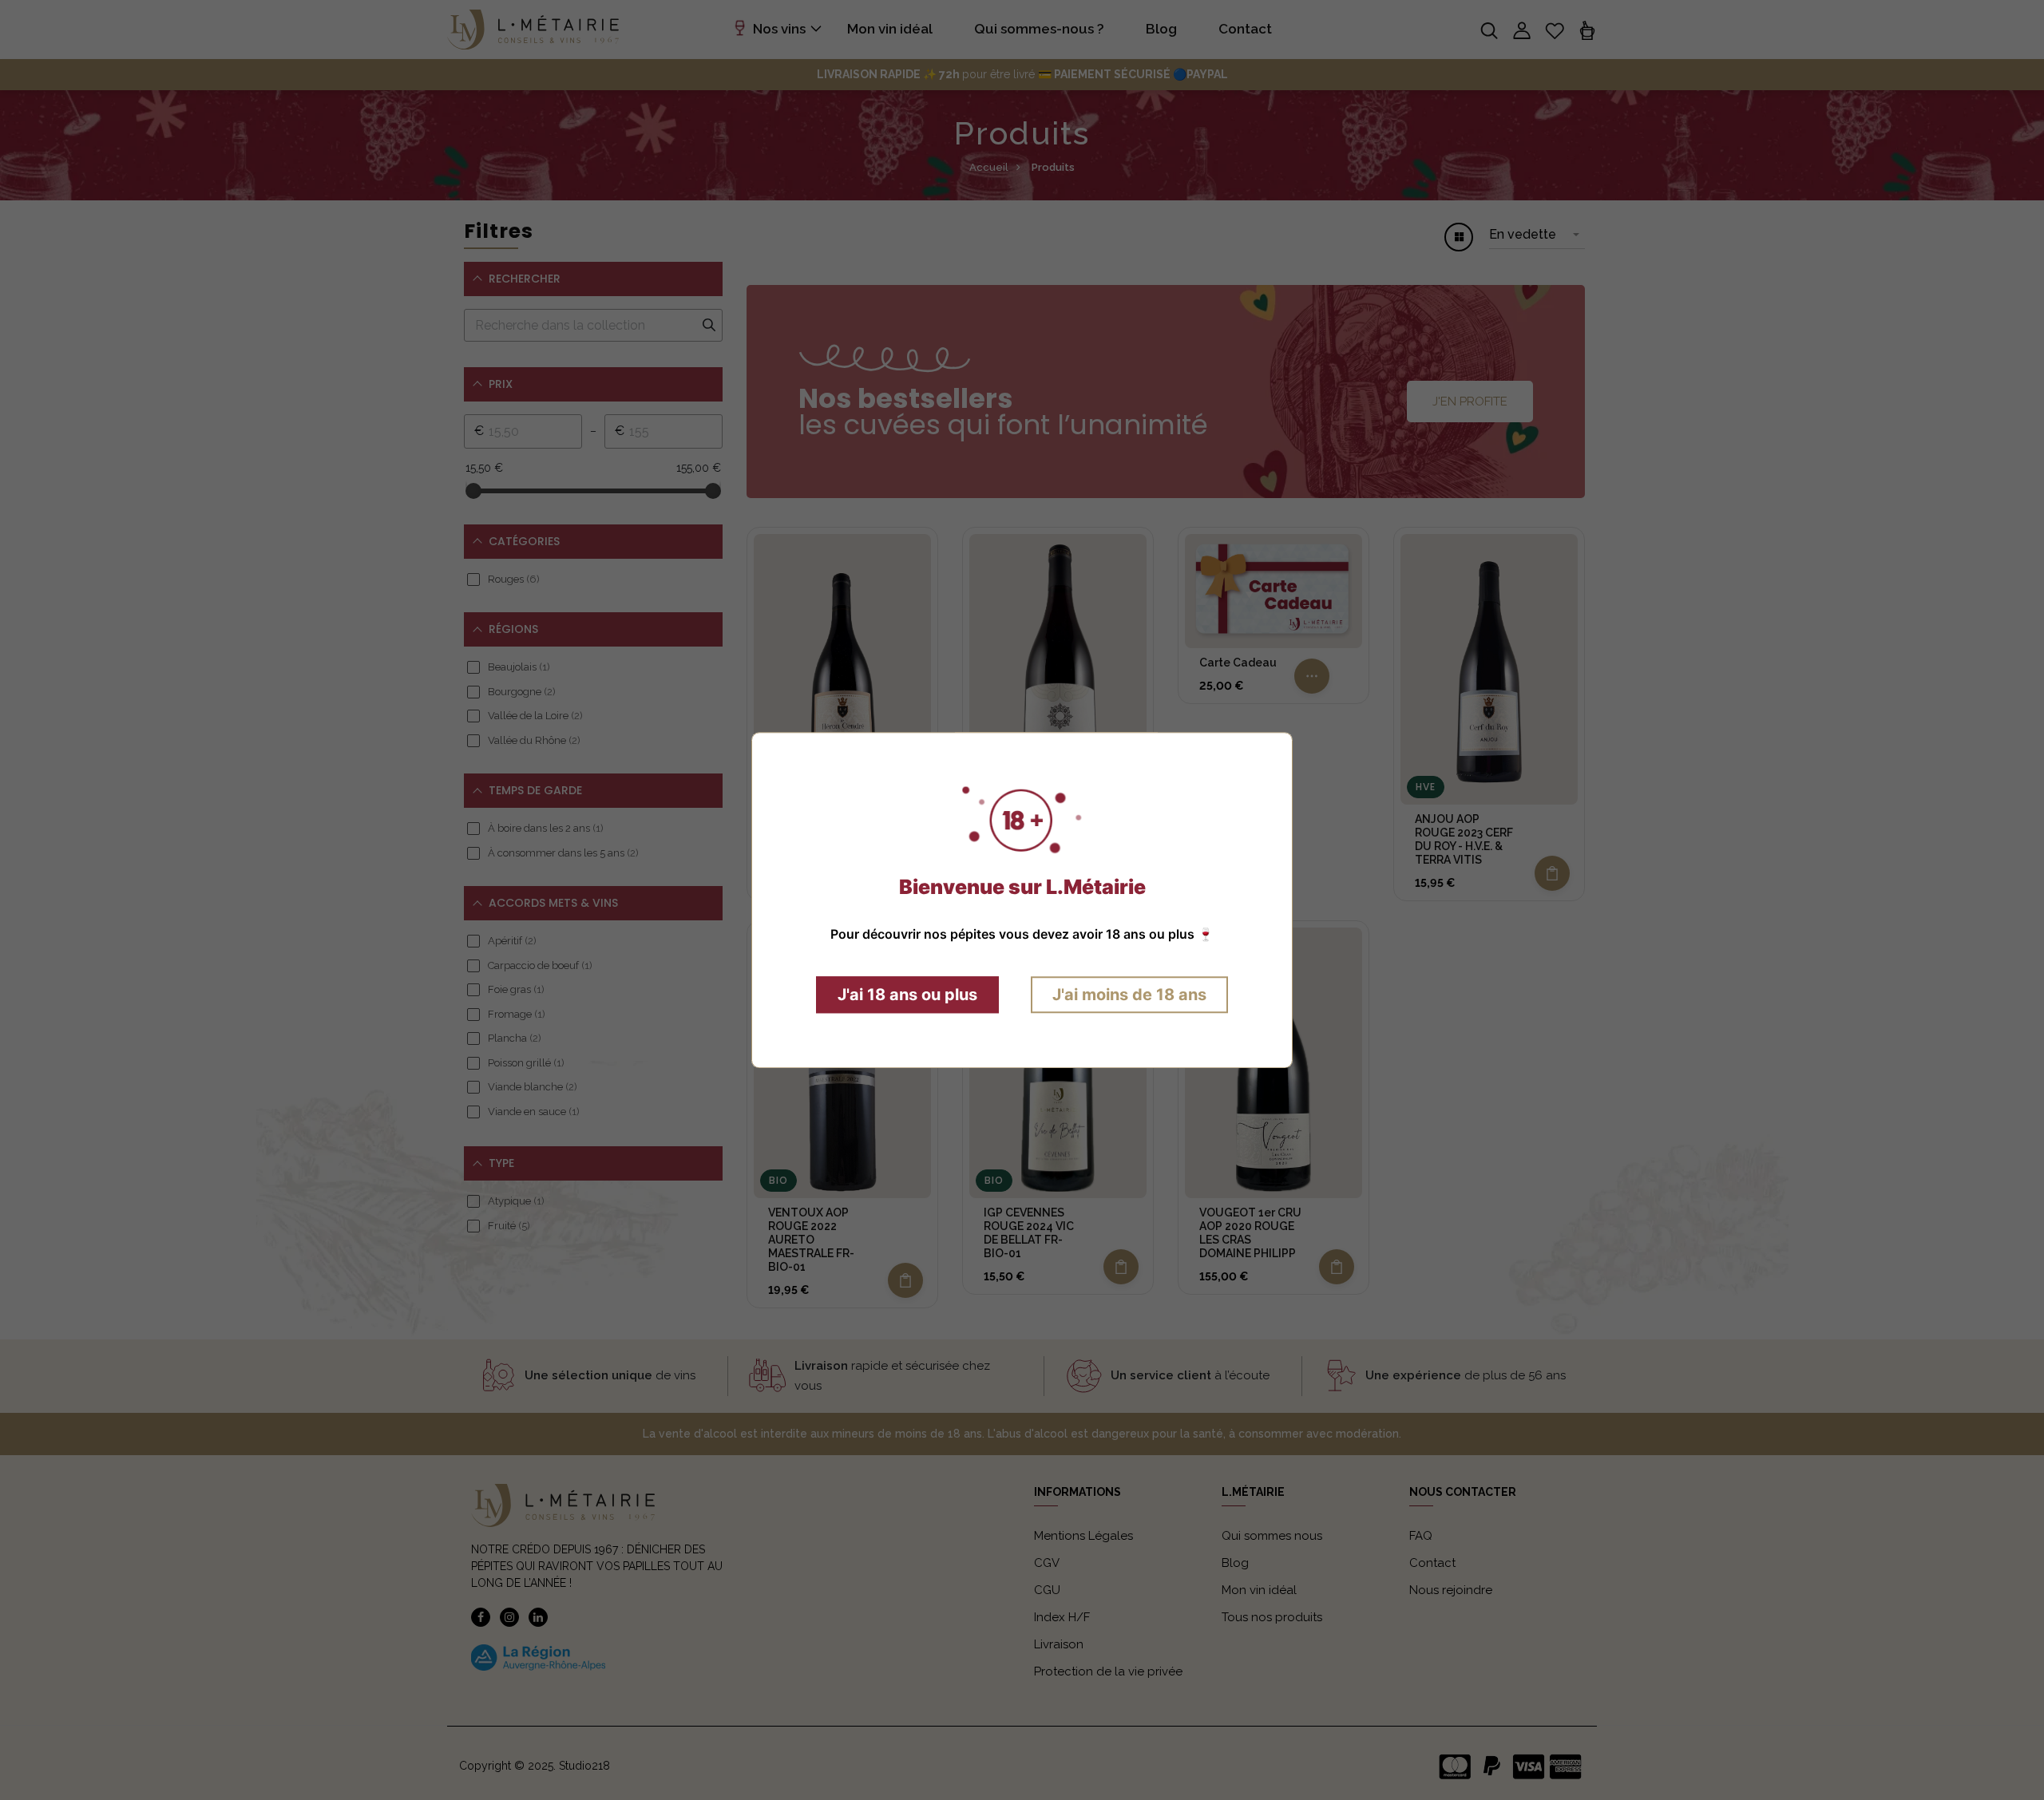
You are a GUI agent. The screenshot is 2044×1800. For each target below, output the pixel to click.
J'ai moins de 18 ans (1129, 995)
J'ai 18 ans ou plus (907, 995)
